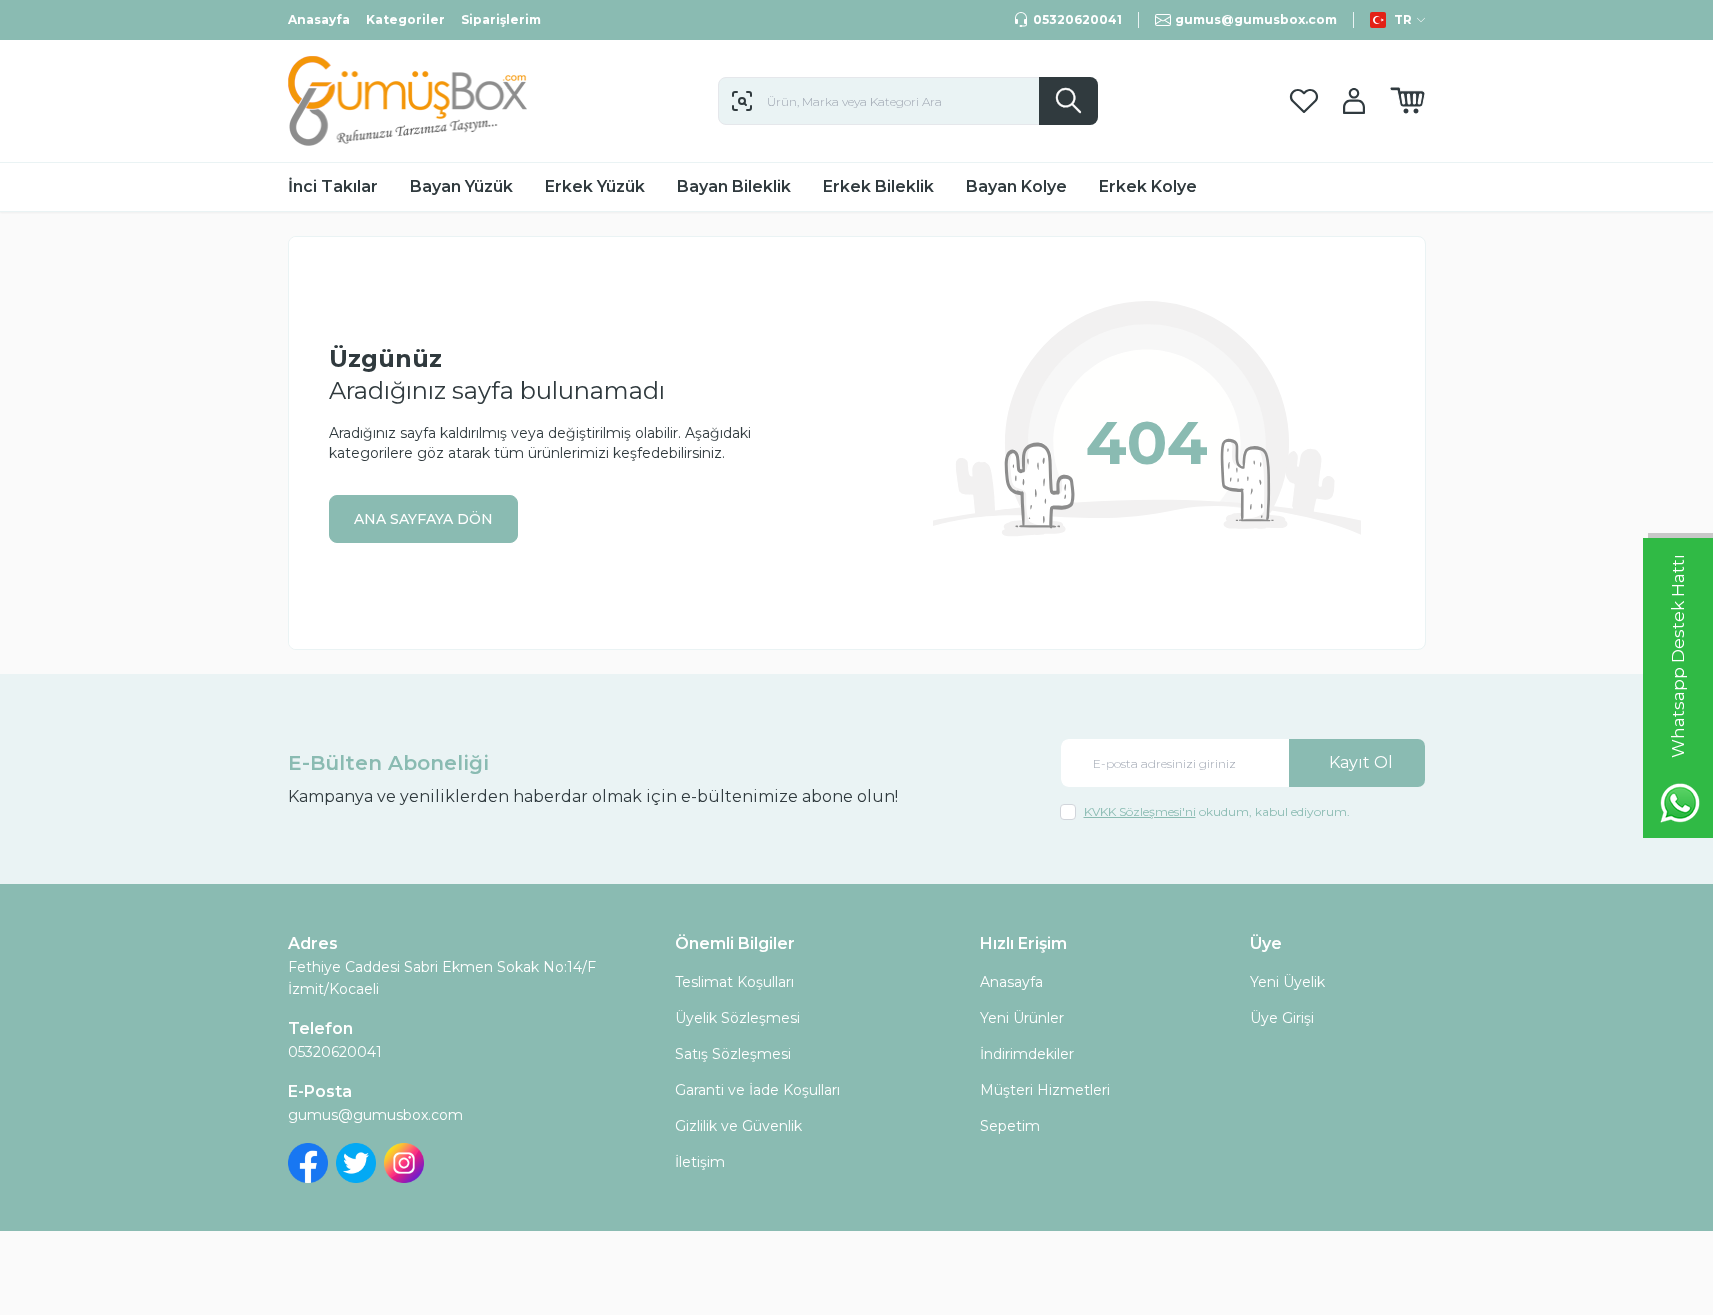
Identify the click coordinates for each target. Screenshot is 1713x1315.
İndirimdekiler (1027, 1054)
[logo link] (408, 101)
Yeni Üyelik (1287, 982)
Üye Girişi (1282, 1018)
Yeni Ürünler (1022, 1018)
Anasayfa (319, 19)
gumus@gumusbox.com (375, 1115)
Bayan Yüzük (461, 186)
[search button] (1068, 101)
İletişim (700, 1162)
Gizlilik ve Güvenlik (738, 1126)
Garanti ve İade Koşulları (757, 1090)
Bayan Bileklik (734, 186)
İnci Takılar (333, 186)
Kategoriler (405, 19)
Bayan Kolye (1016, 186)
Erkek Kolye (1148, 186)
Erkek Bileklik (878, 186)
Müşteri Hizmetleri (1045, 1090)
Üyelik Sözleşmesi (737, 1018)
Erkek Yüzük (595, 186)
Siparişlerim (501, 19)
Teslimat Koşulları (734, 982)
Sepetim (1010, 1126)
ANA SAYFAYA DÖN (423, 519)
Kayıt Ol (1361, 762)
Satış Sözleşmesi (733, 1054)
